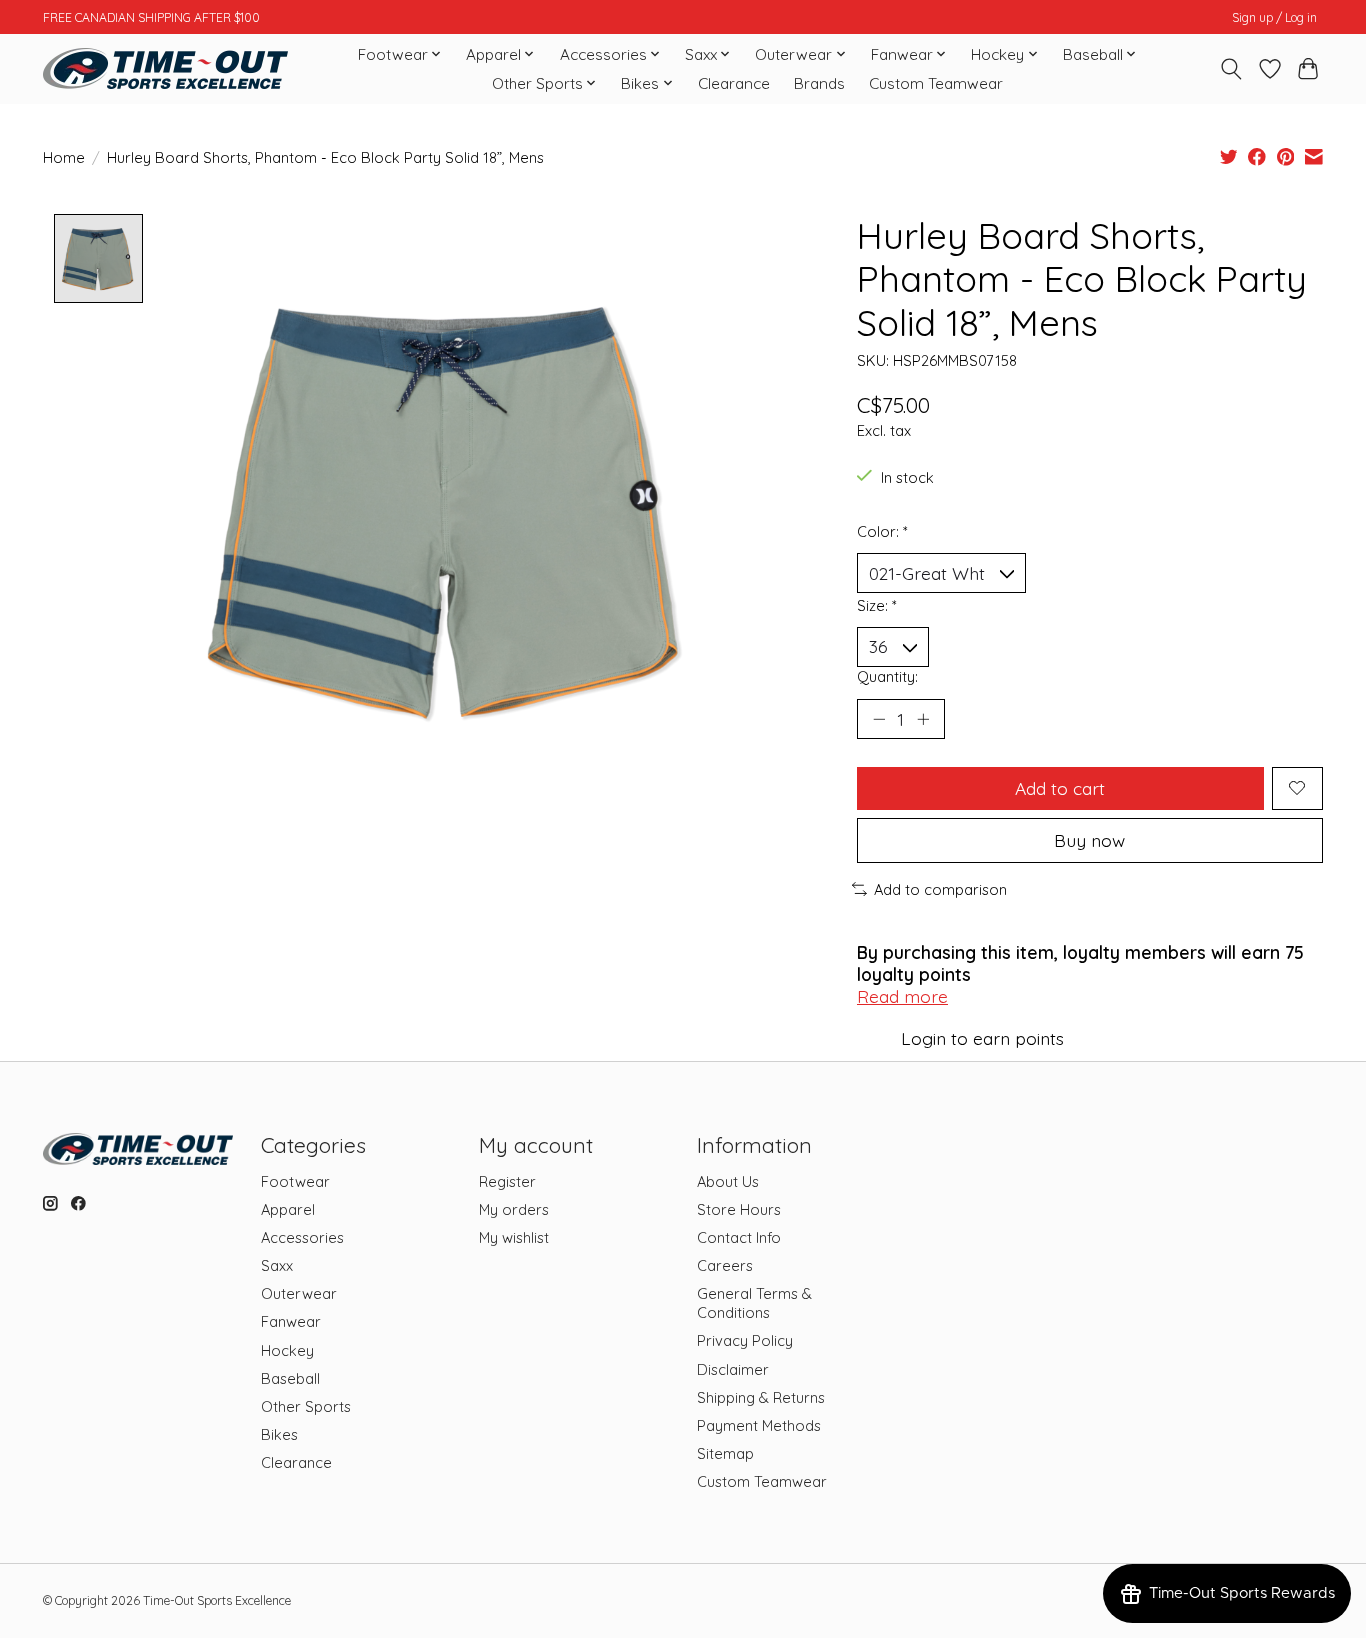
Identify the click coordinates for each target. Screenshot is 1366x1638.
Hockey (287, 1350)
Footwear (295, 1181)
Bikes (279, 1434)
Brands (819, 83)
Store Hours (739, 1209)
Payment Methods (759, 1425)
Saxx (277, 1265)
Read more (902, 996)
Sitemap (725, 1453)
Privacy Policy (745, 1340)
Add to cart (1060, 788)
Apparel (288, 1209)
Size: (877, 605)
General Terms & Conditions (754, 1303)
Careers (725, 1265)
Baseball (290, 1378)
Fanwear (291, 1321)
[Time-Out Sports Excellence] (165, 68)
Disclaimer (733, 1369)
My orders (514, 1209)
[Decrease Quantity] (879, 719)
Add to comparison (940, 889)
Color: (882, 531)
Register (507, 1181)
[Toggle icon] (1231, 69)
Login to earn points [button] (982, 1038)
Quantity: (887, 676)
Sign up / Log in (1274, 17)
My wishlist (514, 1237)
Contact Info (739, 1237)
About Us (728, 1181)
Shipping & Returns (761, 1397)
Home (64, 157)
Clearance (734, 83)
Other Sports (306, 1406)
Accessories (302, 1237)
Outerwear (299, 1293)
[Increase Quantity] (923, 719)
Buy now (1089, 840)
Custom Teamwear (936, 83)
